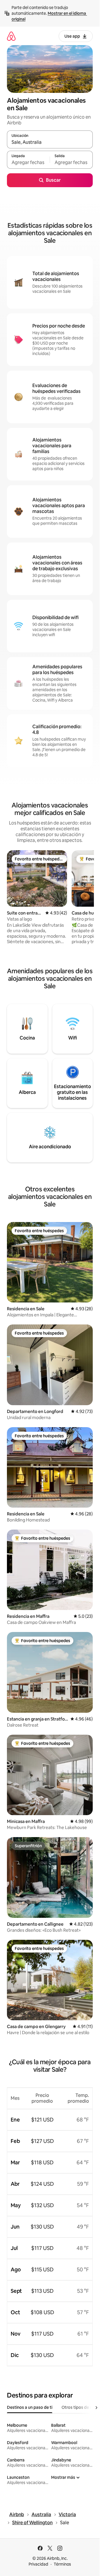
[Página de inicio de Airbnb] (11, 36)
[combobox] (50, 142)
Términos (62, 2564)
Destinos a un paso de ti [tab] (30, 2407)
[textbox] (28, 162)
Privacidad (38, 2564)
